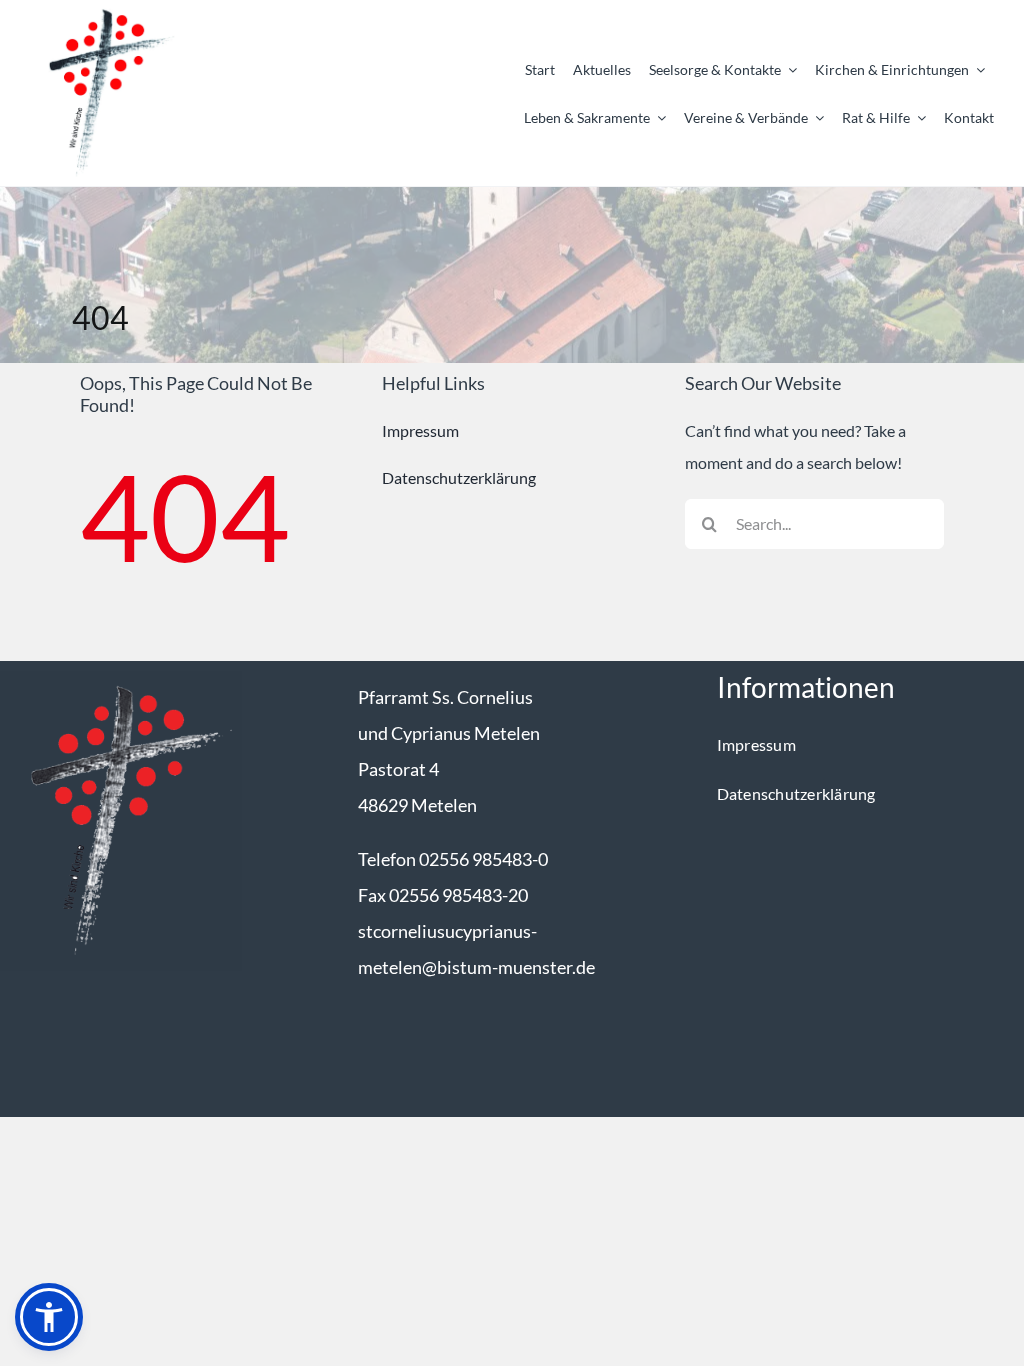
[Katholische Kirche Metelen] (121, 678)
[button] (49, 1317)
